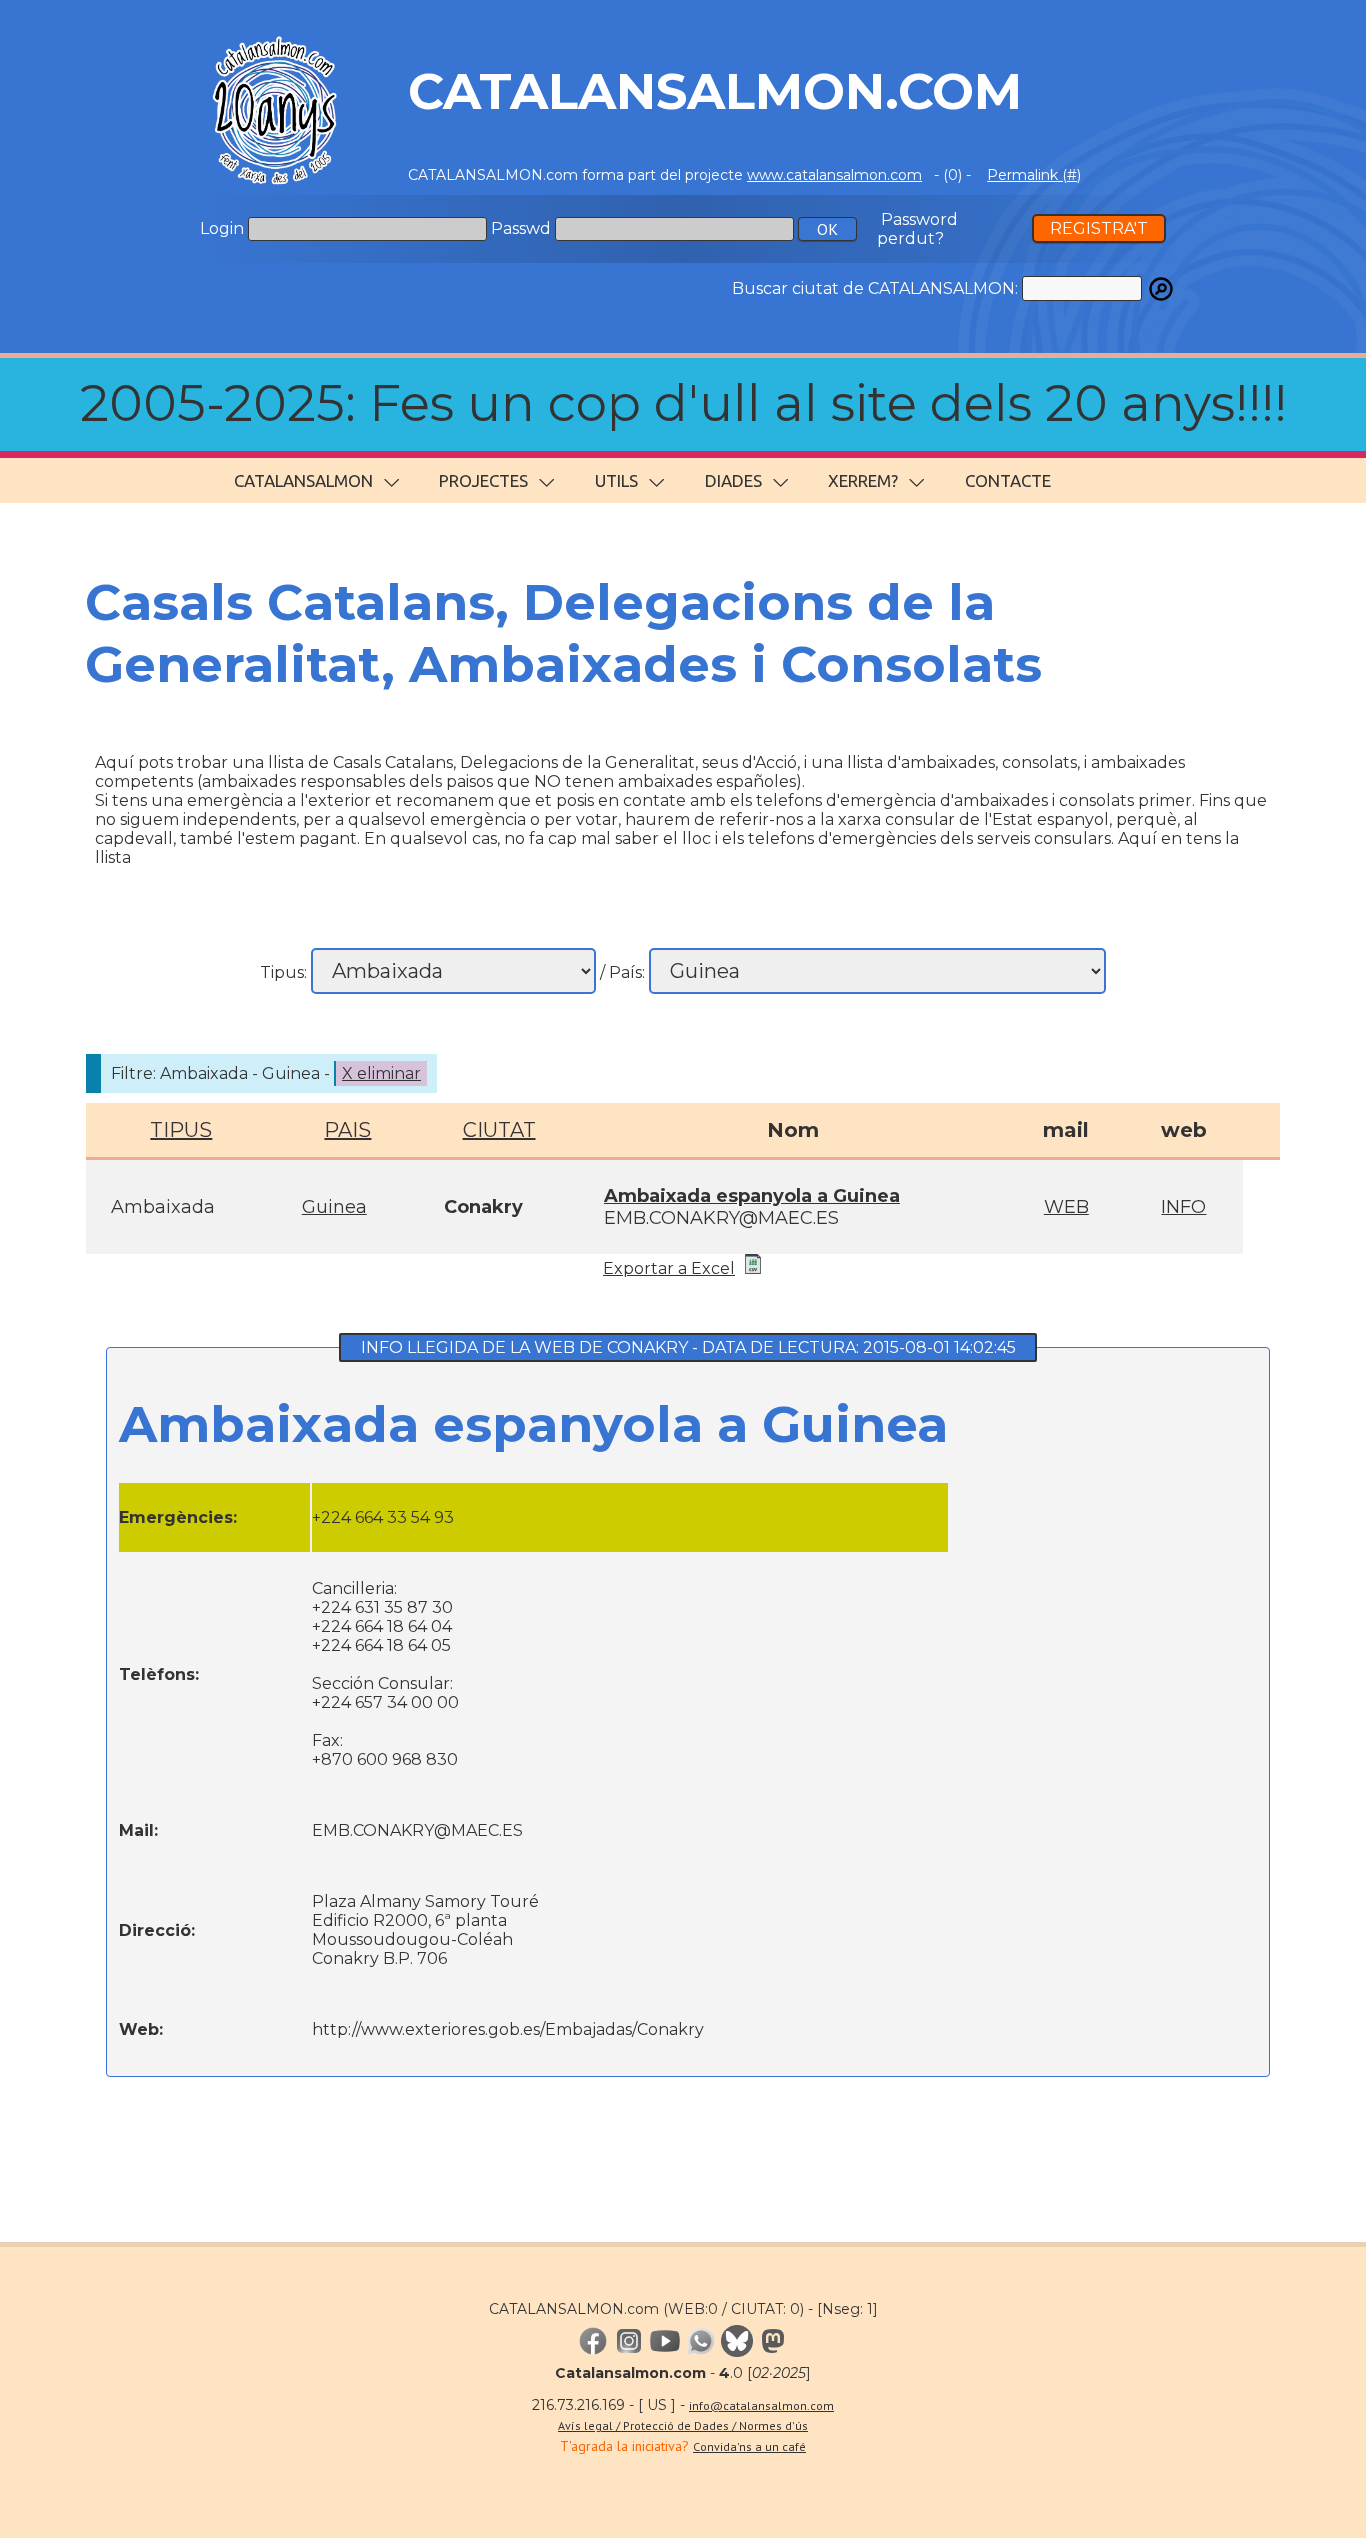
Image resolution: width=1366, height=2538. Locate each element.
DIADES (733, 480)
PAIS (347, 1130)
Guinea (334, 1207)
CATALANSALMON (303, 480)
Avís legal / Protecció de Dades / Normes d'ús (683, 2425)
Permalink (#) (1034, 175)
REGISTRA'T (1099, 228)
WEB (1066, 1207)
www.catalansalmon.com (834, 175)
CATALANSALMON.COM (715, 91)
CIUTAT (499, 1130)
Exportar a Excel (669, 1268)
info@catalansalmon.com (761, 2405)
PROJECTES (483, 480)
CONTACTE (1008, 480)
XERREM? (863, 480)
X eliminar (381, 1073)
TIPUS (181, 1130)
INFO (1183, 1207)
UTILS (616, 480)
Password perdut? (917, 229)
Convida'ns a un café (749, 2446)
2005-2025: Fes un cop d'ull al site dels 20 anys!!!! (683, 403)
